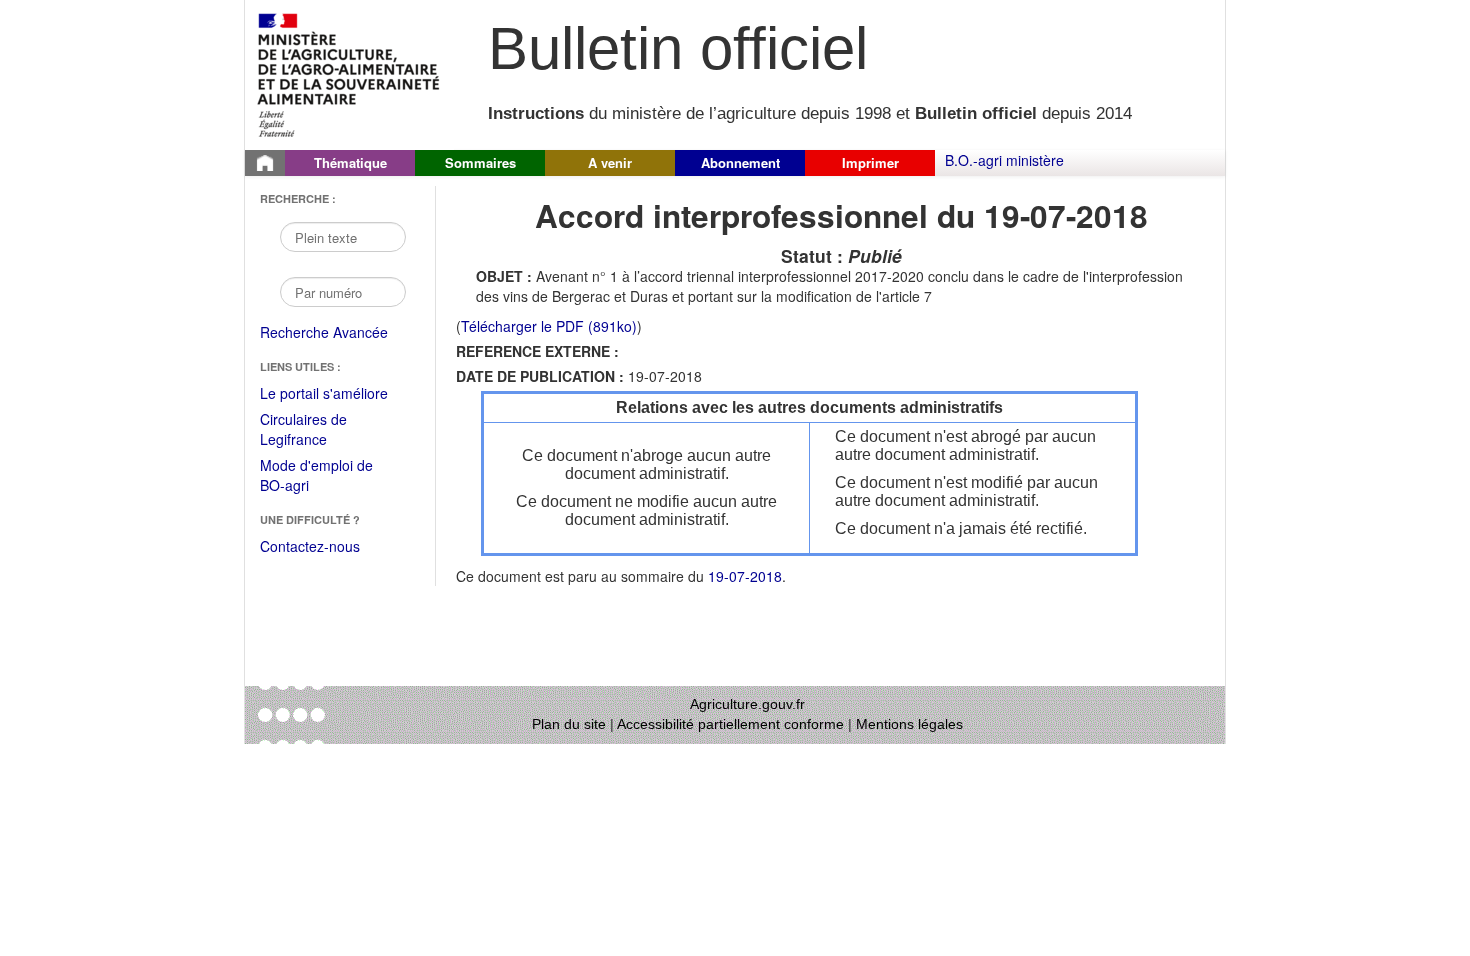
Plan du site (569, 724)
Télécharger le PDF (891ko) (549, 326)
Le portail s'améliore (337, 394)
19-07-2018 (745, 576)
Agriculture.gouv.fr (747, 704)
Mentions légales (909, 724)
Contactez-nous (310, 546)
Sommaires (480, 162)
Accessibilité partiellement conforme (730, 724)
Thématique (350, 162)
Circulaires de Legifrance (319, 430)
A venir (610, 162)
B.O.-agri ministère (1004, 160)
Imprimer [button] (870, 162)
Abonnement (740, 162)
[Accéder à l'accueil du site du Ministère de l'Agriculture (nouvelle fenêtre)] (349, 73)
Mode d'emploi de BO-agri (316, 476)
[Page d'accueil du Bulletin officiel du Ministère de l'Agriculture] (265, 163)
